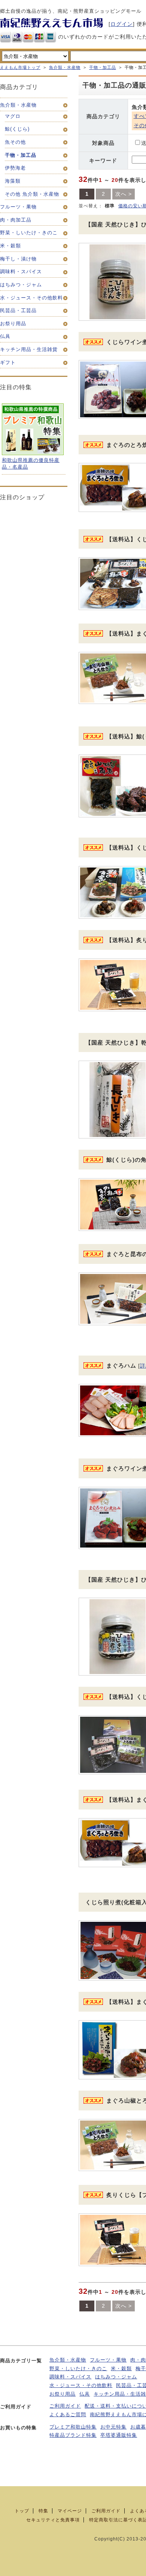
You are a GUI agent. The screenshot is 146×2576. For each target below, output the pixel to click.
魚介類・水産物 (65, 67)
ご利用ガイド (65, 2406)
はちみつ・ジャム (116, 2377)
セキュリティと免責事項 (53, 2520)
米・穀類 (121, 2369)
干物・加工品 (103, 67)
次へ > (124, 194)
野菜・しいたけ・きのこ (78, 2369)
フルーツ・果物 (108, 2360)
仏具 (85, 2394)
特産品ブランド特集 (73, 2435)
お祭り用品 (63, 2394)
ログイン (122, 24)
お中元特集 (113, 2427)
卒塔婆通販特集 (119, 2435)
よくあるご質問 (68, 2415)
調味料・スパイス (70, 2377)
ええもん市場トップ (20, 67)
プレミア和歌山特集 (73, 2427)
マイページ (70, 2511)
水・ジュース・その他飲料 (81, 2386)
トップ (22, 2511)
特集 (43, 2511)
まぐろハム (121, 1365)
